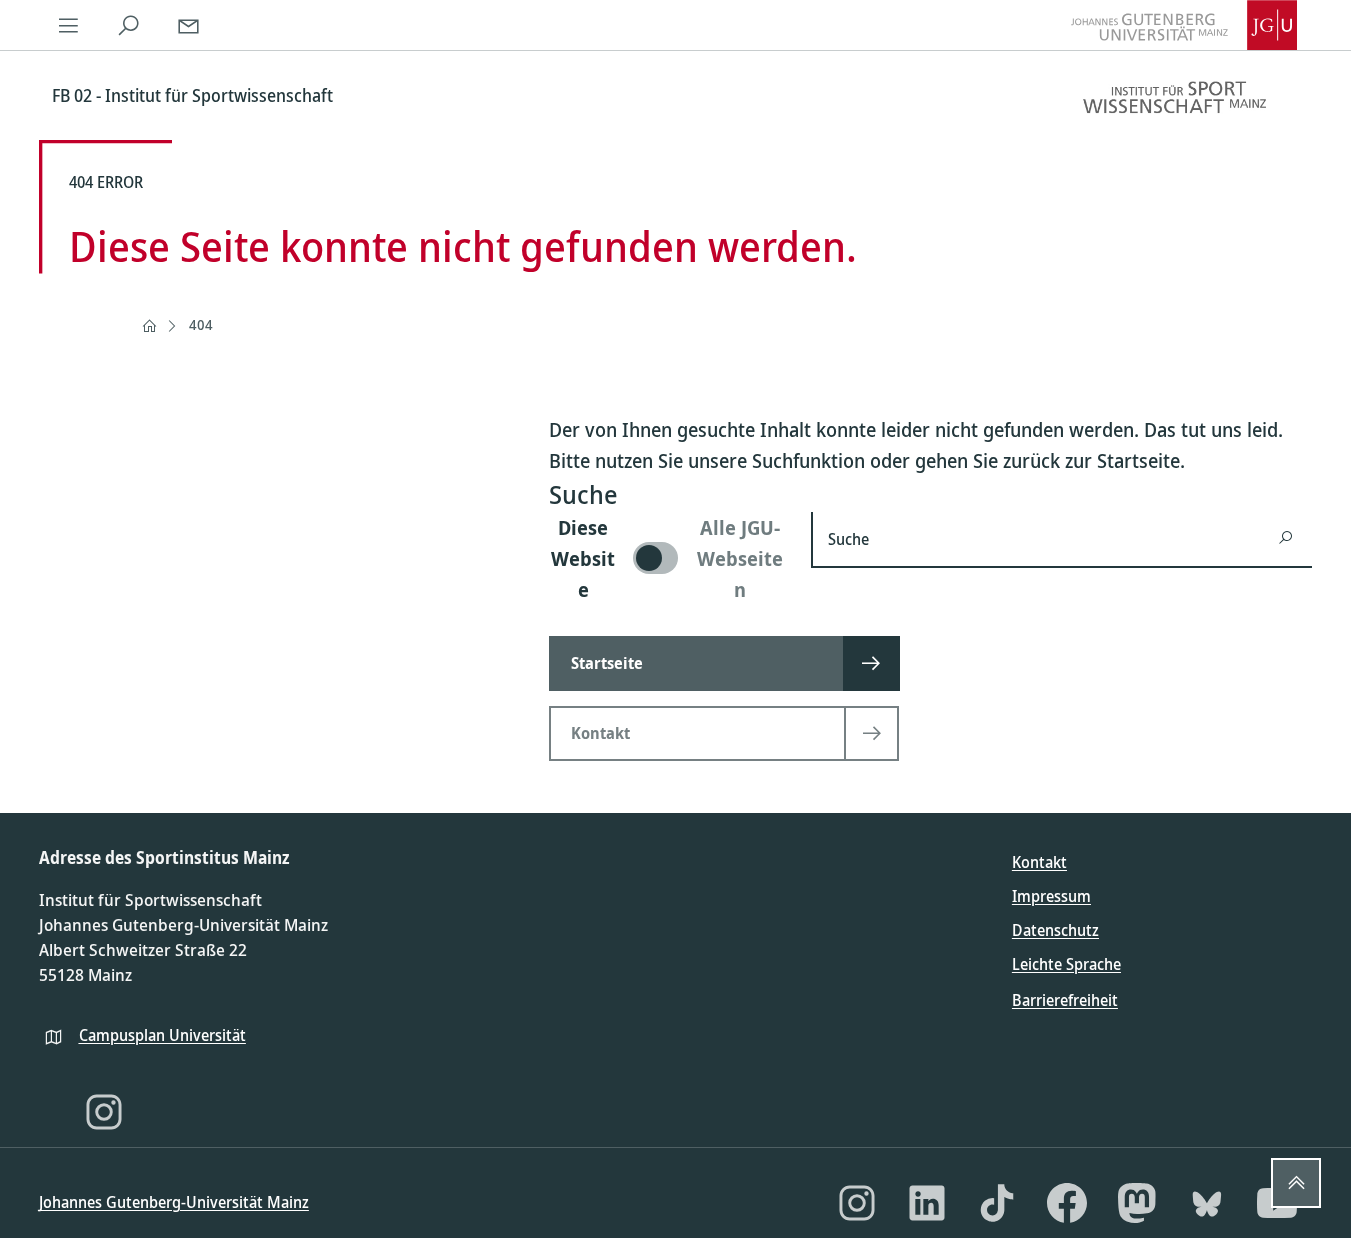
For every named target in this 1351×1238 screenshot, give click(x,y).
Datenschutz (1055, 930)
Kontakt (1039, 862)
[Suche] (129, 25)
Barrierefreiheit (1065, 1000)
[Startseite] (149, 326)
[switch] (668, 558)
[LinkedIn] (927, 1203)
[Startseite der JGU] (1184, 25)
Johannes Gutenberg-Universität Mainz (174, 1202)
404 (201, 324)
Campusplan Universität (162, 1035)
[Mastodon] (1137, 1203)
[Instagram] (104, 1112)
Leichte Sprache (1066, 964)
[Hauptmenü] (69, 25)
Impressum (1051, 896)
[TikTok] (997, 1203)
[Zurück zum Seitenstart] (1296, 1183)
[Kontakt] (189, 25)
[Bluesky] (1207, 1203)
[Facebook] (1067, 1203)
